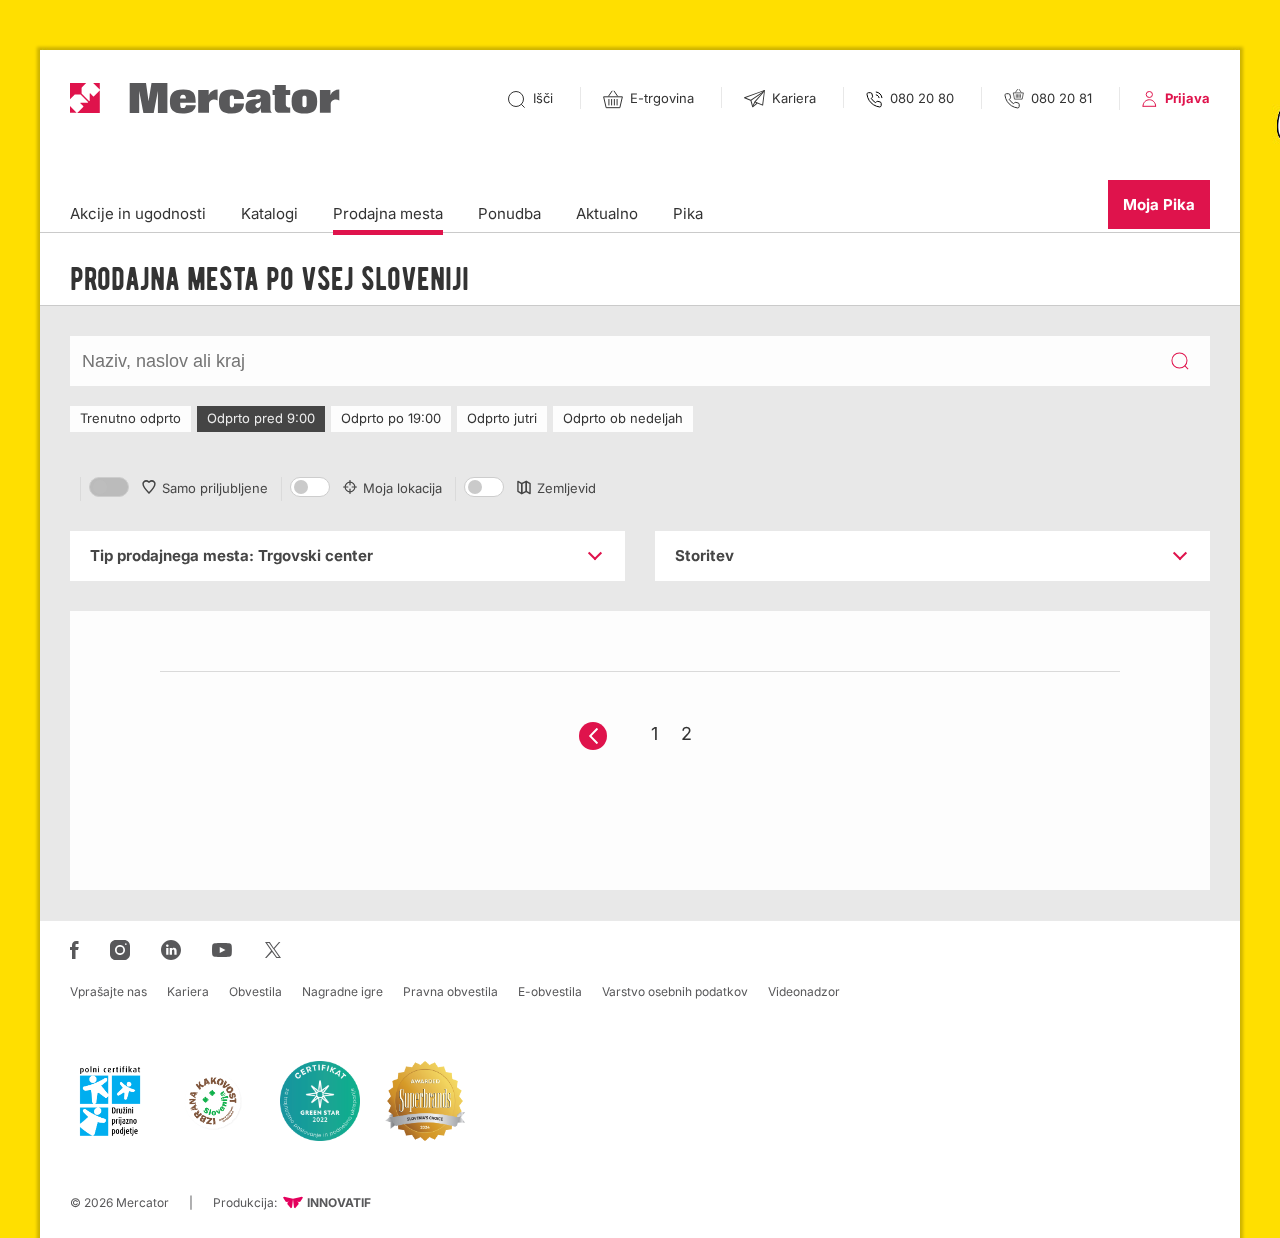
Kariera (188, 991)
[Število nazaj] (593, 736)
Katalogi (269, 213)
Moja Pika (1159, 204)
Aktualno (607, 213)
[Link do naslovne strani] (205, 98)
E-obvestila (550, 991)
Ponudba (509, 213)
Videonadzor (804, 991)
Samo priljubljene (215, 488)
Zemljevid (566, 488)
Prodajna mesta (388, 213)
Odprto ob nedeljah (623, 418)
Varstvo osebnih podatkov (675, 991)
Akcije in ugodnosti (138, 213)
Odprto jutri (502, 418)
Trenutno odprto (130, 418)
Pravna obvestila (450, 991)
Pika (688, 213)
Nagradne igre (342, 991)
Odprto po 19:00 (391, 418)
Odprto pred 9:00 (261, 418)
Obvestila (255, 991)
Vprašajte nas (108, 991)
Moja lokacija (402, 488)
